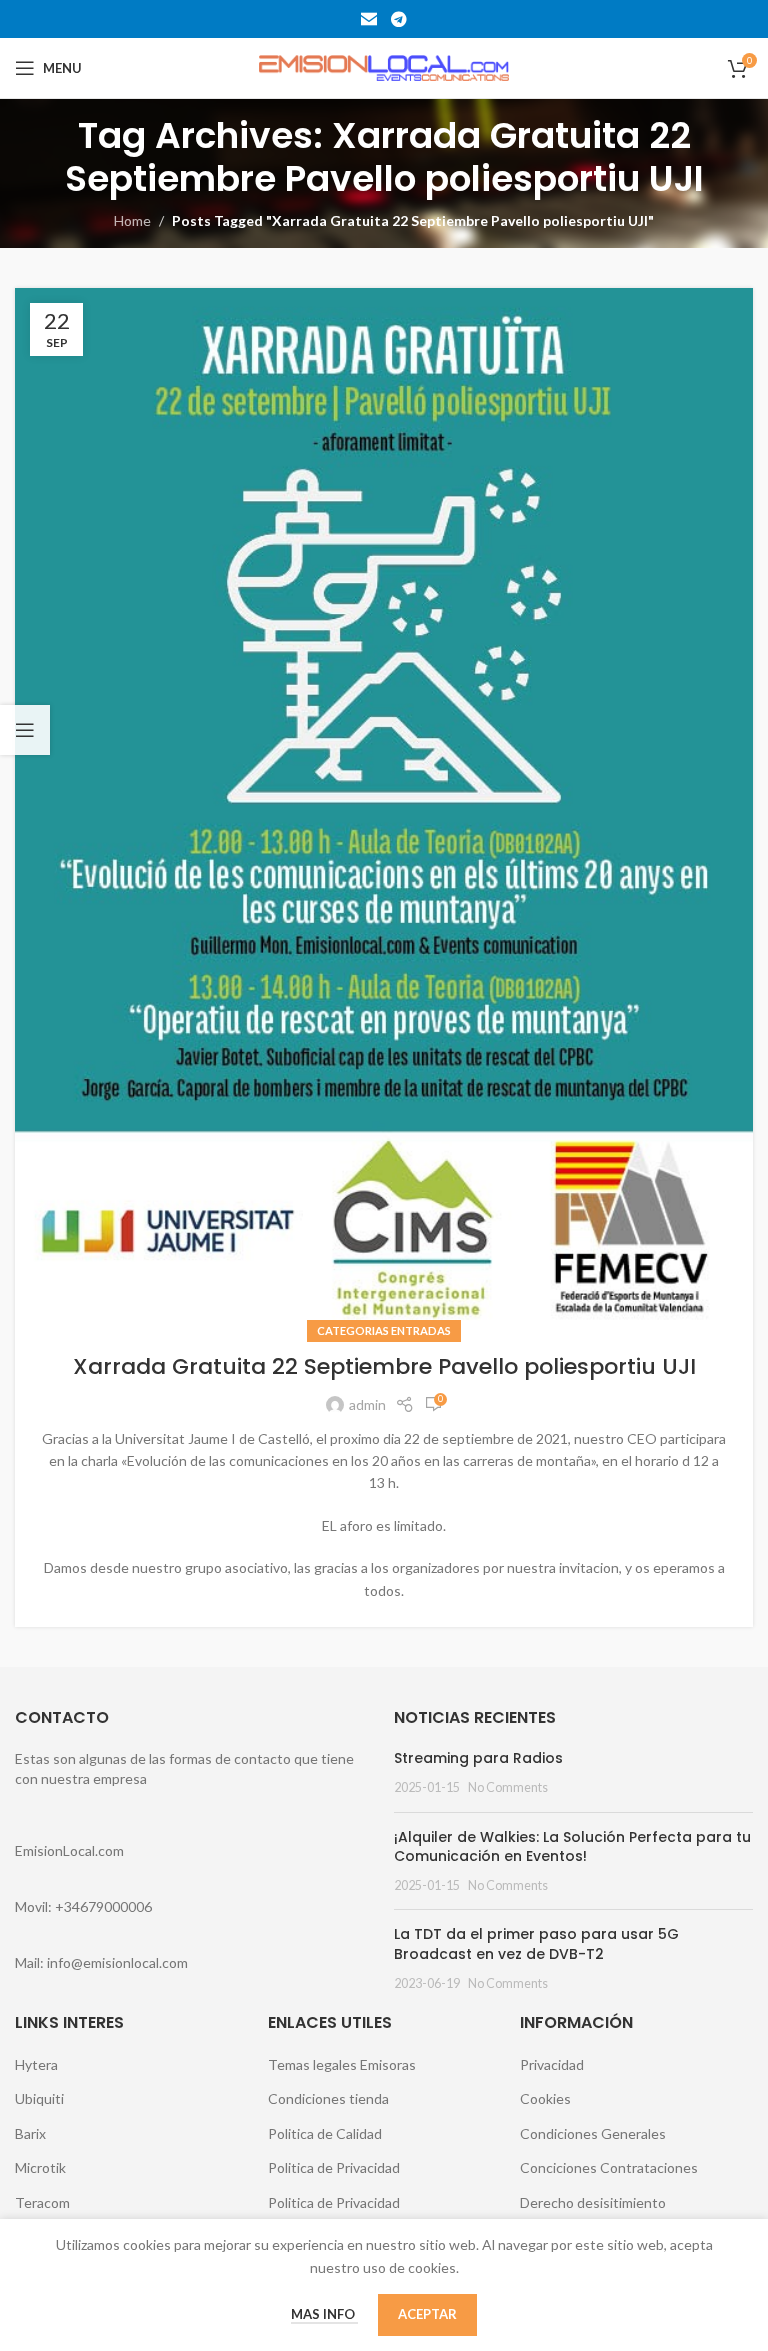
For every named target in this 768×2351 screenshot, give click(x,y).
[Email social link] (369, 19)
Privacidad (552, 2064)
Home (132, 220)
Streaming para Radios (478, 1758)
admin (367, 1404)
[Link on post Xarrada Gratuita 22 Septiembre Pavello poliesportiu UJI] (384, 810)
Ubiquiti (39, 2098)
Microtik (40, 2167)
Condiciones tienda (328, 2098)
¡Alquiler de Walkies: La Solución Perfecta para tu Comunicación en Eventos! (572, 1847)
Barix (30, 2133)
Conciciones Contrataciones (609, 2167)
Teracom (42, 2202)
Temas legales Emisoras (342, 2064)
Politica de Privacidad (334, 2167)
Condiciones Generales (593, 2133)
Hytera (36, 2064)
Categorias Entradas (384, 1330)
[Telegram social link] (398, 19)
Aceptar (427, 2314)
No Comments (508, 1787)
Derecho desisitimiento (593, 2202)
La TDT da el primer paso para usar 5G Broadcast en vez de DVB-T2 (536, 1944)
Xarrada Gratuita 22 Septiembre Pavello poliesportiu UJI (384, 1366)
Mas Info (324, 2314)
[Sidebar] (25, 730)
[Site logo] (384, 66)
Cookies (545, 2098)
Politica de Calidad (325, 2133)
